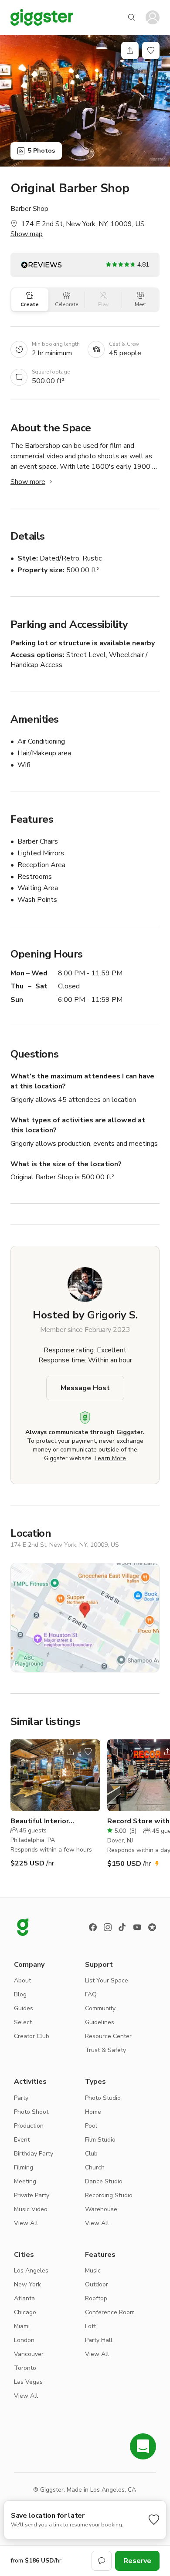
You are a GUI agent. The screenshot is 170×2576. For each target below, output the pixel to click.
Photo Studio (103, 2098)
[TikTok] (122, 1927)
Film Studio (100, 2140)
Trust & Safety (105, 2050)
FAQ (91, 1994)
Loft (90, 2326)
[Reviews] (152, 1927)
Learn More (110, 1458)
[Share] (130, 50)
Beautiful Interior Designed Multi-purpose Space (52, 1821)
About (22, 1980)
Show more (28, 482)
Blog (20, 1994)
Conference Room (110, 2312)
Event (22, 2140)
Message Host (85, 1388)
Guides (24, 2008)
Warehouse (101, 2209)
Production (29, 2126)
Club (91, 2154)
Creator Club (32, 2036)
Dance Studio (104, 2181)
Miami (22, 2326)
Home (93, 2112)
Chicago (25, 2312)
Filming (24, 2167)
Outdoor (97, 2284)
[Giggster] (42, 17)
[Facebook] (93, 1927)
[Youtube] (137, 1927)
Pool (91, 2126)
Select (23, 2022)
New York (27, 2284)
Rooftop (96, 2298)
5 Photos (41, 151)
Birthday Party (34, 2154)
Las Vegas (28, 2382)
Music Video (31, 2209)
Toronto (25, 2368)
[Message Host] (102, 2561)
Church (95, 2167)
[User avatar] (153, 17)
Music (93, 2271)
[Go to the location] (55, 1775)
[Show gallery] (85, 101)
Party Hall (99, 2340)
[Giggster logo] (23, 1927)
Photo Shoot (31, 2112)
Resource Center (108, 2036)
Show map (27, 234)
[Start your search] (132, 17)
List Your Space (107, 1980)
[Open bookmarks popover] (151, 50)
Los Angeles (31, 2271)
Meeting (25, 2181)
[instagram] (108, 1927)
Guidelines (100, 2022)
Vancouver (29, 2354)
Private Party (32, 2195)
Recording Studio (109, 2195)
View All (26, 2223)
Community (100, 2008)
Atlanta (24, 2298)
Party (21, 2098)
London (24, 2340)
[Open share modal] (71, 1752)
